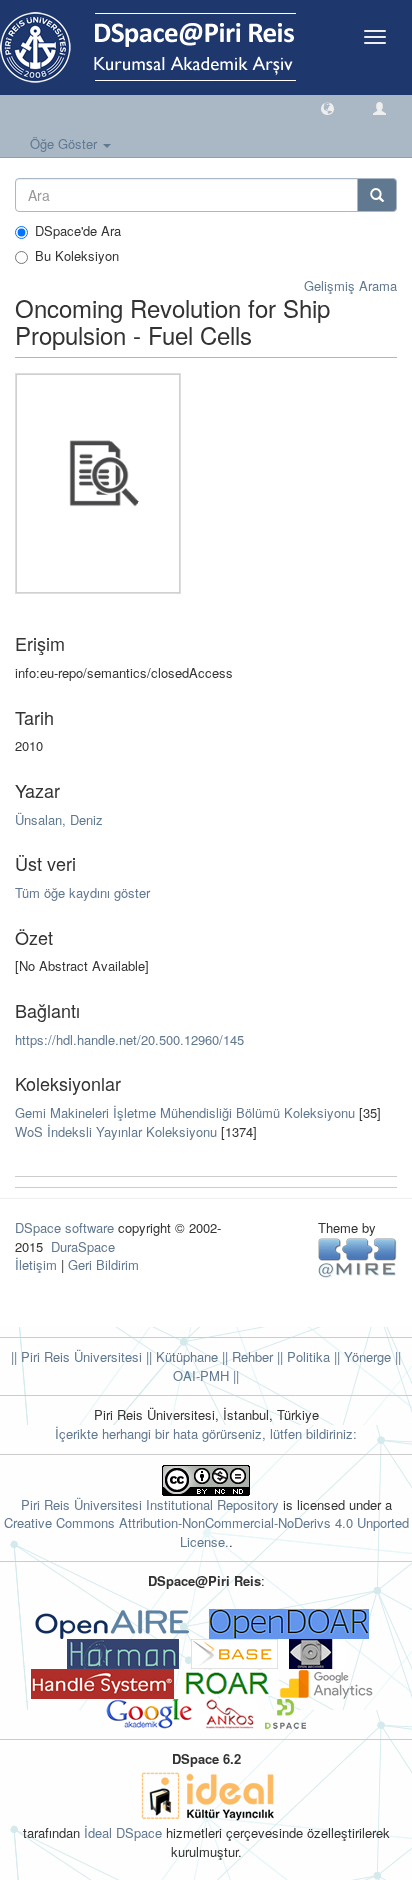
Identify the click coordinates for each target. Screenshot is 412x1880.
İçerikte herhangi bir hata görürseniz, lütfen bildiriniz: (206, 1433)
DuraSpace (83, 1246)
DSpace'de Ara (78, 231)
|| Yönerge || (365, 1356)
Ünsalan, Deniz (59, 819)
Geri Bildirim (103, 1264)
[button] (327, 107)
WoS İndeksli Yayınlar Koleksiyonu (116, 1131)
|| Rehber (245, 1356)
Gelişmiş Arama (350, 285)
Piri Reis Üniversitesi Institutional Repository (150, 1504)
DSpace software (64, 1227)
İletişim (36, 1264)
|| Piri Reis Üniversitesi (76, 1356)
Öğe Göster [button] (65, 143)
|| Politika (301, 1356)
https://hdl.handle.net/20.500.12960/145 (129, 1039)
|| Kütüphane (180, 1356)
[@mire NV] (357, 1256)
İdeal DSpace (123, 1832)
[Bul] (377, 195)
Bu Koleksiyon (77, 256)
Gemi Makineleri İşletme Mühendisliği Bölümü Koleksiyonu (185, 1112)
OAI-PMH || (206, 1375)
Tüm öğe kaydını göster (82, 892)
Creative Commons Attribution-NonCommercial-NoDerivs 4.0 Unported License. (206, 1532)
